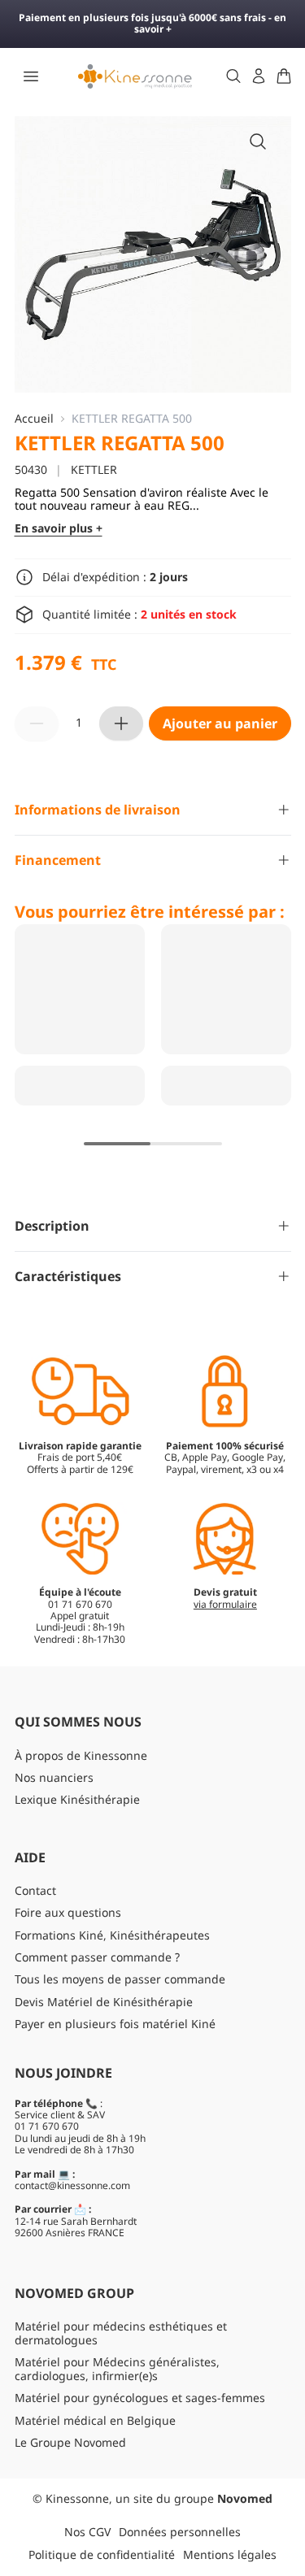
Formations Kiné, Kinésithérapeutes (112, 1935)
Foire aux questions (68, 1912)
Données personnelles (180, 2532)
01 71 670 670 (47, 2126)
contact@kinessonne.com (72, 2185)
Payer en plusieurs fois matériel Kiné (115, 2024)
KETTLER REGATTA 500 (132, 419)
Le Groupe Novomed (70, 2442)
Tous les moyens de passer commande (120, 1979)
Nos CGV (87, 2532)
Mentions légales (230, 2554)
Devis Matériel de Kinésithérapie (104, 2002)
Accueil (34, 419)
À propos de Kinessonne (81, 1755)
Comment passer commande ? (97, 1957)
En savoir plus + (59, 529)
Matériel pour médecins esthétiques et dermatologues (121, 2333)
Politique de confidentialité (102, 2554)
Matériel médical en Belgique (95, 2420)
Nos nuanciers (54, 1777)
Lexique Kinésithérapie (77, 1799)
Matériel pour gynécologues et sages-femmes (140, 2398)
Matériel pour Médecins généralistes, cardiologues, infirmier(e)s (117, 2369)
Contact (35, 1890)
